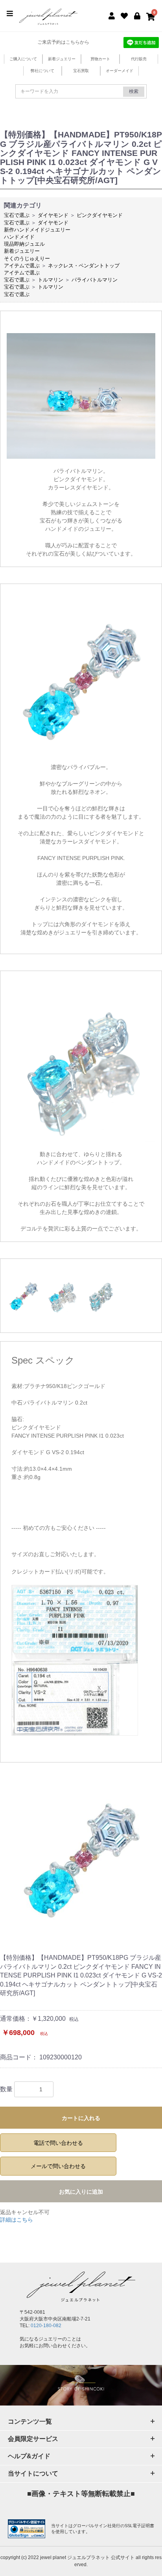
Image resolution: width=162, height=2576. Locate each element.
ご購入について (23, 59)
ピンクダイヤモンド (100, 215)
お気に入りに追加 (81, 2192)
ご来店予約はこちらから (63, 42)
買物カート (100, 59)
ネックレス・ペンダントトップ (84, 266)
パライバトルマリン (95, 280)
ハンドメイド (19, 237)
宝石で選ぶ (17, 215)
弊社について (42, 71)
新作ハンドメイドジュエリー (37, 230)
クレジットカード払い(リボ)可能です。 (60, 1572)
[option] (81, 1859)
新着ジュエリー (62, 59)
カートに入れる (81, 2118)
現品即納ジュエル (24, 244)
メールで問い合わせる (58, 2166)
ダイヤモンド (53, 215)
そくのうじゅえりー (27, 259)
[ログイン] (137, 15)
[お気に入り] (124, 15)
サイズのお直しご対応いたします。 (55, 1554)
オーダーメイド (120, 71)
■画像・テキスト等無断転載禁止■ (81, 2494)
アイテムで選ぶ (22, 266)
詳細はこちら (17, 2220)
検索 (134, 91)
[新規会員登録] (112, 15)
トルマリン (51, 280)
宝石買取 (81, 71)
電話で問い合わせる (58, 2143)
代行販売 (139, 59)
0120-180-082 (46, 2326)
